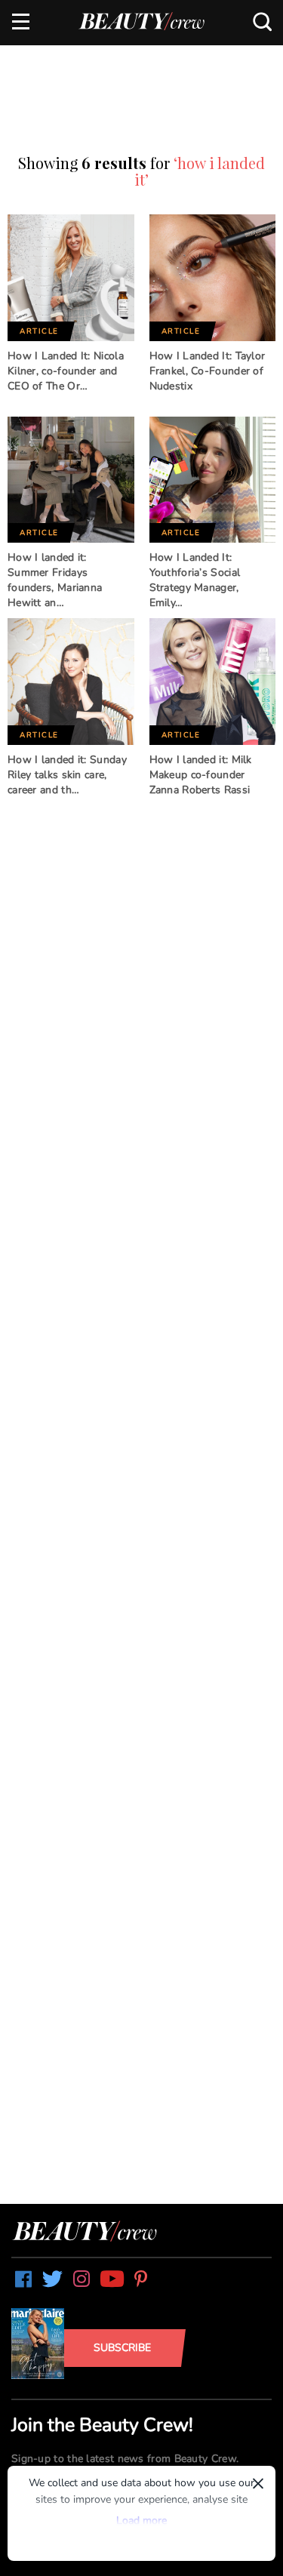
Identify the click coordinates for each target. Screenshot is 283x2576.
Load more (141, 2521)
